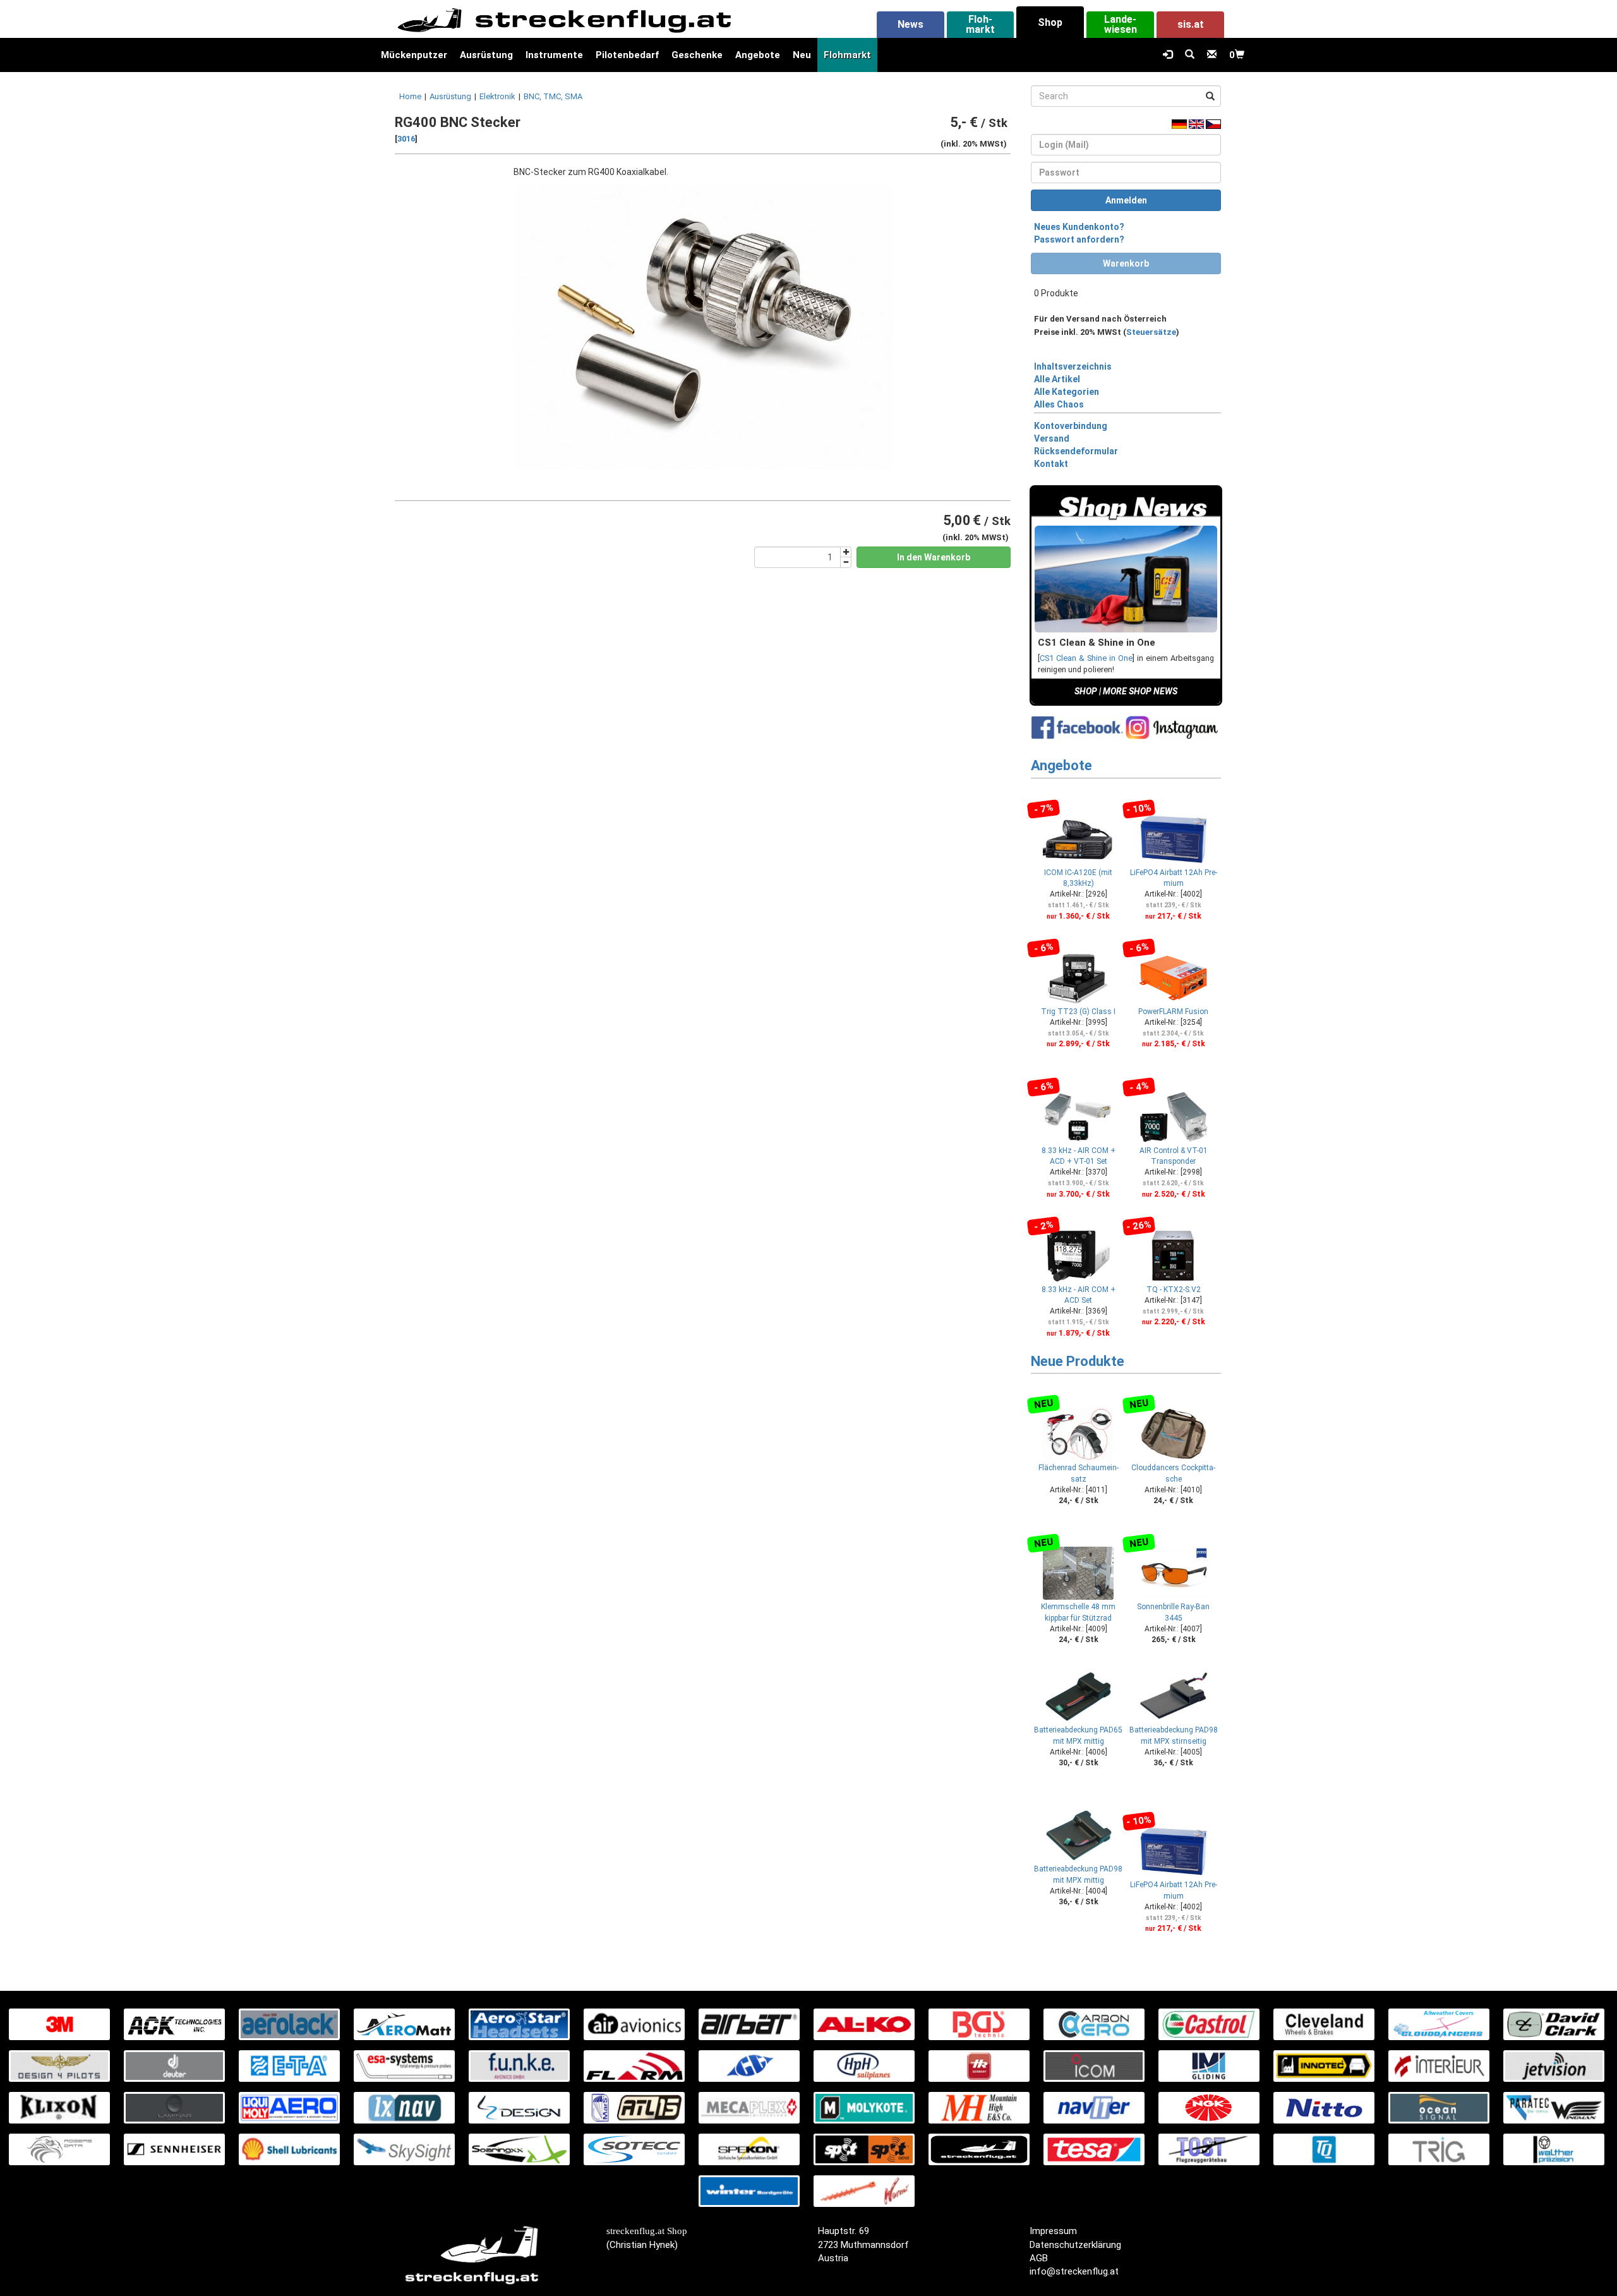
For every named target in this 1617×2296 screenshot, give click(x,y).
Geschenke (697, 55)
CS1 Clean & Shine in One (1086, 658)
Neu (802, 55)
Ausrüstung (486, 55)
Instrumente (554, 55)
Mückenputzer (414, 55)
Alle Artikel (1057, 379)
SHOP (1086, 691)
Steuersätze (1151, 332)
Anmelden (1126, 200)
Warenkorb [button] (1126, 263)
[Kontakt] (1212, 55)
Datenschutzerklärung (1075, 2245)
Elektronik (497, 96)
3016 (406, 139)
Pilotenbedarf (627, 55)
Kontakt (1051, 464)
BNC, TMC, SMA (553, 96)
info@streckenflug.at (1074, 2271)
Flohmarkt (847, 55)
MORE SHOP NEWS (1140, 691)
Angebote (758, 55)
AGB (1039, 2258)
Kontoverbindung (1071, 426)
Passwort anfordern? (1079, 239)
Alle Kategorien (1067, 392)
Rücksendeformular (1076, 451)
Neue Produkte (1078, 1361)
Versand (1052, 438)
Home (410, 96)
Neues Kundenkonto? (1079, 227)
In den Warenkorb (934, 557)
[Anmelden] (1168, 55)
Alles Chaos (1059, 404)
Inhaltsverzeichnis (1073, 366)
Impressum (1053, 2231)
